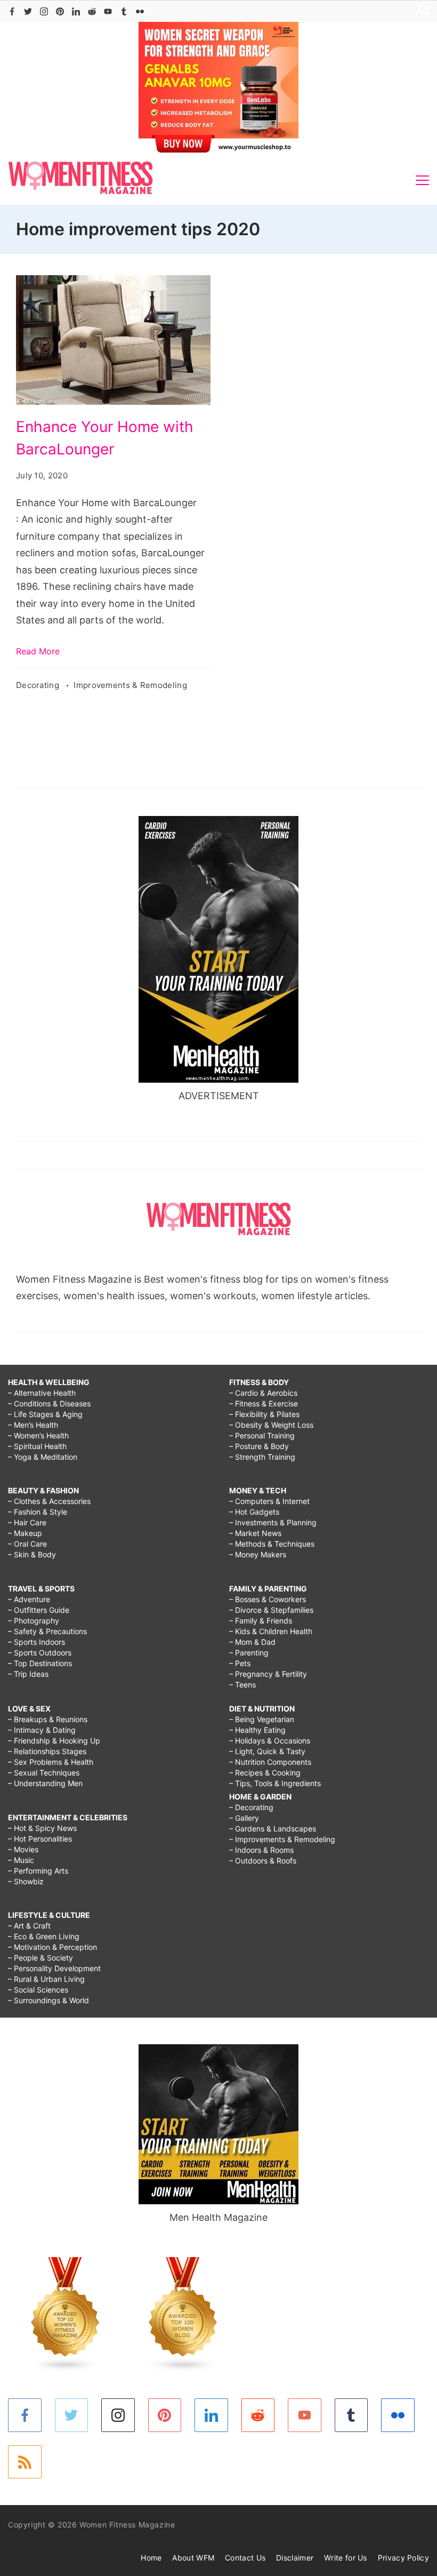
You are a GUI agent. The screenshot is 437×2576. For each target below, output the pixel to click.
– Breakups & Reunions (48, 1719)
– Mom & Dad (252, 1642)
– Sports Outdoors (40, 1653)
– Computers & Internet (269, 1501)
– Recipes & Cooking (265, 1773)
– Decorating (251, 1807)
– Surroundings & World (48, 2000)
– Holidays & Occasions (270, 1741)
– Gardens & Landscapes (273, 1829)
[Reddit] (92, 11)
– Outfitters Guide (39, 1610)
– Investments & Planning (273, 1522)
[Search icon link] (421, 11)
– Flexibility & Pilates (264, 1414)
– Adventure (29, 1599)
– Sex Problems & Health (51, 1762)
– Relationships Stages (47, 1751)
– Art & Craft (29, 1926)
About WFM (193, 2558)
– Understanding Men (45, 1783)
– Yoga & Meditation (43, 1457)
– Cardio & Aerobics (263, 1393)
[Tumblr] (124, 11)
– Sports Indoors (37, 1642)
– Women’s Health (38, 1435)
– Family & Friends (261, 1621)
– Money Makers (258, 1554)
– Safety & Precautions (47, 1631)
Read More (38, 651)
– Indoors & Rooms (261, 1850)
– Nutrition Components (270, 1762)
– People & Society (41, 1958)
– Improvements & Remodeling (282, 1839)
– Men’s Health (33, 1425)
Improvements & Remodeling (130, 685)
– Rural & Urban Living (46, 1979)
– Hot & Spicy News (42, 1828)
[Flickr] (140, 11)
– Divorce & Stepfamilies (271, 1610)
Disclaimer (295, 2558)
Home (151, 2558)
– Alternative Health (42, 1393)
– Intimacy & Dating (42, 1730)
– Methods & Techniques (272, 1544)
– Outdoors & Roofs (263, 1861)
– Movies (23, 1849)
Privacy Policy (403, 2558)
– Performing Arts (38, 1871)
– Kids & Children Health (271, 1631)
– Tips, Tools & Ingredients (275, 1783)
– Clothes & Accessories (49, 1501)
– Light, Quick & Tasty (267, 1751)
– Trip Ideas (28, 1674)
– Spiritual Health (37, 1446)
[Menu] (422, 180)
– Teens (242, 1685)
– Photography (34, 1621)
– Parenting (249, 1653)
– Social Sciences (38, 1990)
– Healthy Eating (257, 1730)
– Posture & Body (259, 1446)
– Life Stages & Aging (45, 1414)
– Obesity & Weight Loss (271, 1425)
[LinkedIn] (76, 11)
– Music (21, 1860)
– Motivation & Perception (52, 1947)
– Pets (240, 1663)
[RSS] (25, 2462)
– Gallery (244, 1818)
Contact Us (245, 2558)
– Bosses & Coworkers (268, 1599)
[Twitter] (28, 11)
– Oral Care (27, 1544)
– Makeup (25, 1533)
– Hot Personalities (40, 1839)
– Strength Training (262, 1457)
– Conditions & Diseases (49, 1403)
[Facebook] (12, 11)
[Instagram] (44, 11)
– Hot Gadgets (254, 1512)
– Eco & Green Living (44, 1936)
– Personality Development (54, 1968)
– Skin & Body (32, 1554)
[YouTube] (108, 11)
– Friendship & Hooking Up (54, 1741)
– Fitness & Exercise (264, 1403)
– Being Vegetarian (262, 1719)
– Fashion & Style (38, 1512)
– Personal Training (262, 1435)
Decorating (39, 685)
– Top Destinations (40, 1663)
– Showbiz (26, 1881)
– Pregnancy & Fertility (268, 1674)
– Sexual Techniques (44, 1773)
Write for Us (346, 2558)
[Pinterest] (60, 11)
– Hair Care (27, 1522)
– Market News (255, 1533)
